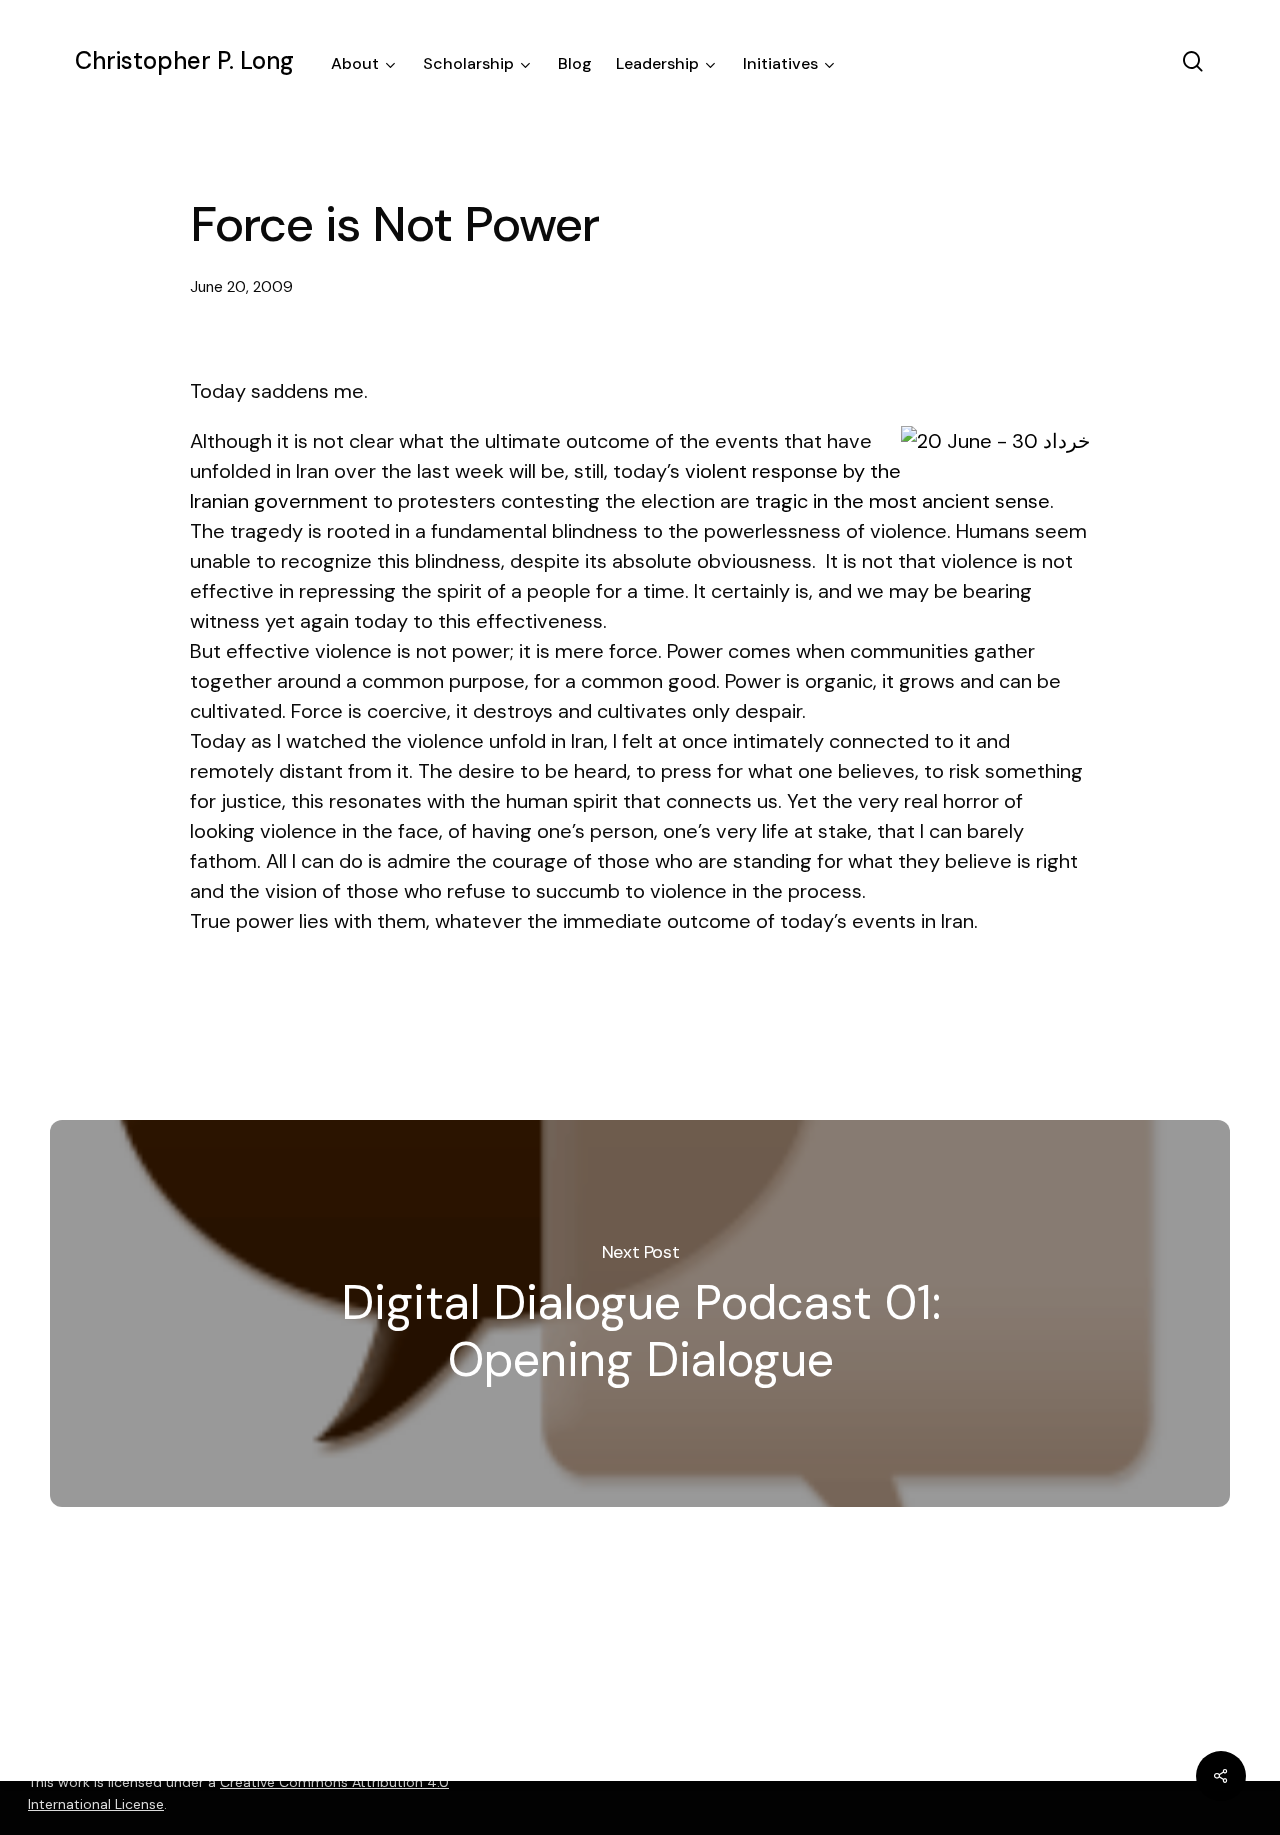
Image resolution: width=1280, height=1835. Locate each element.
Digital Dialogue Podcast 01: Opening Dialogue (640, 1313)
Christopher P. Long (184, 61)
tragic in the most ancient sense (902, 501)
